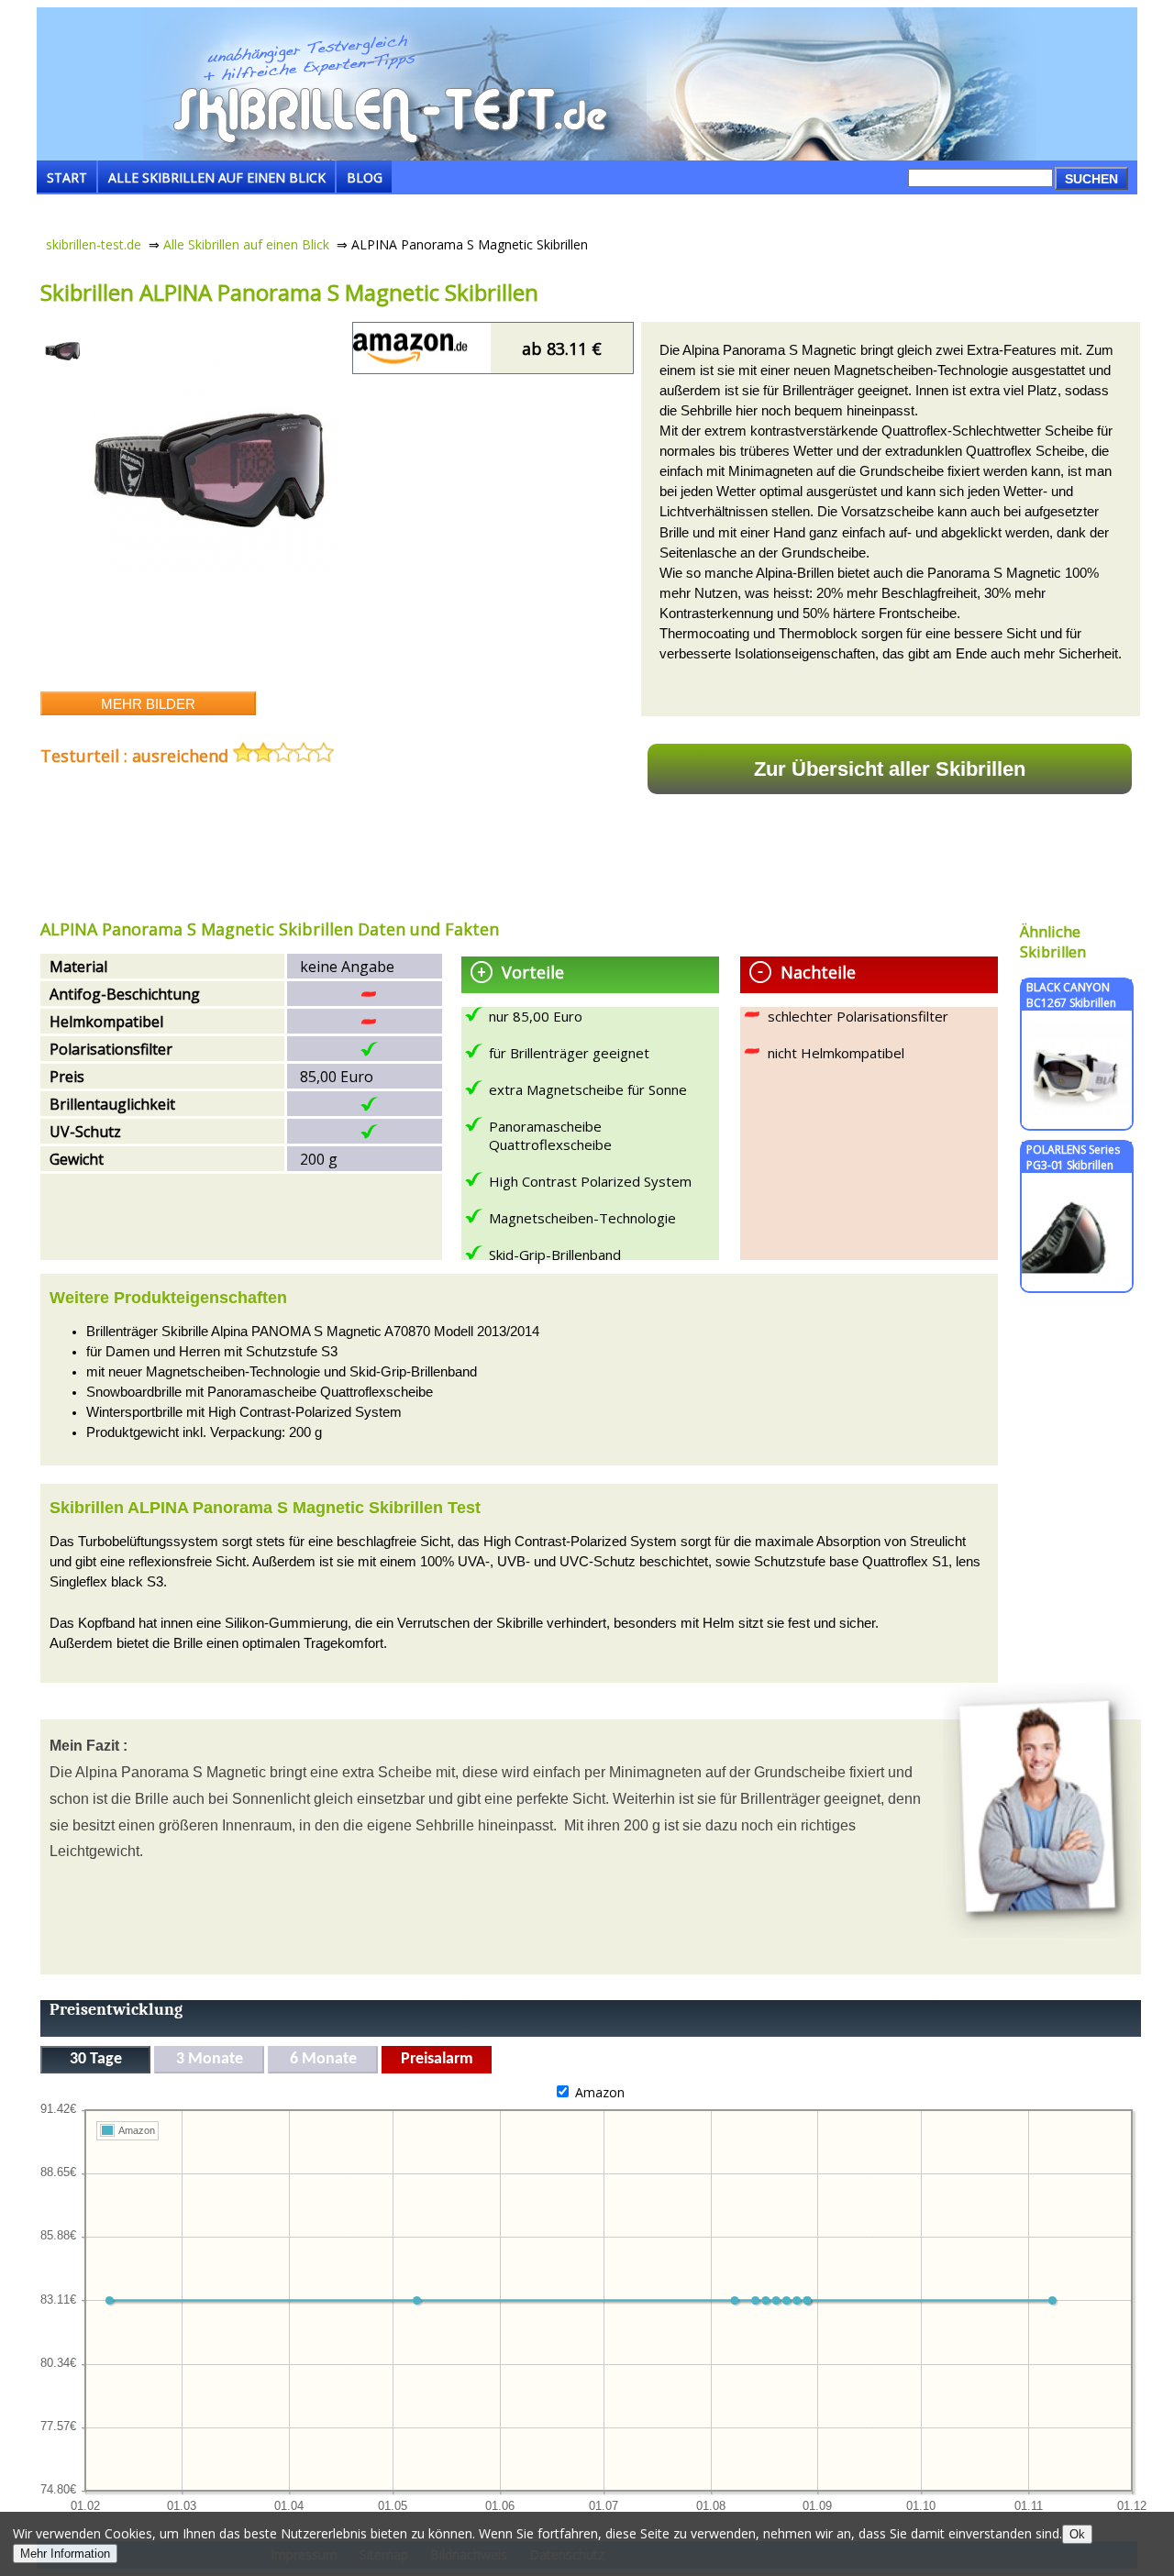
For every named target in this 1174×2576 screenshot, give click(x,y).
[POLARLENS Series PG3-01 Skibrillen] (1077, 1282)
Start (67, 177)
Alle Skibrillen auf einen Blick (217, 177)
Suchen (1091, 179)
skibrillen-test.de (94, 244)
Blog (365, 177)
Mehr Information (65, 2554)
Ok (1077, 2534)
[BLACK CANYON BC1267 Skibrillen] (1077, 1120)
